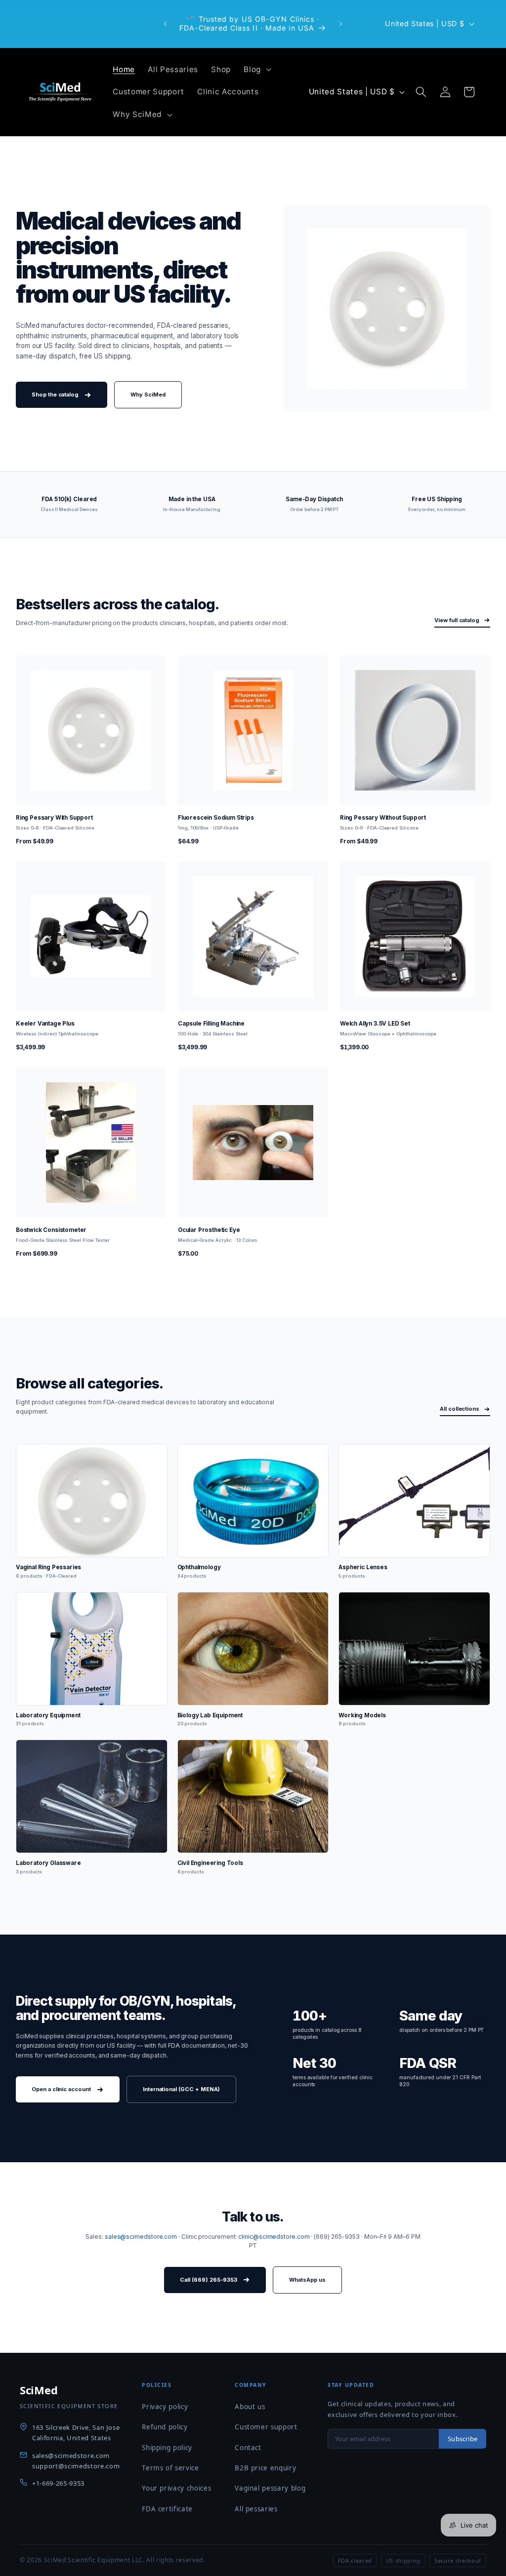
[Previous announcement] (166, 24)
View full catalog (457, 620)
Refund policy (165, 2427)
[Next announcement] (340, 24)
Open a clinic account (61, 2089)
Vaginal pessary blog (270, 2488)
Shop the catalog (55, 395)
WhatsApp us (307, 2280)
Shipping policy (167, 2448)
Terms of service (170, 2468)
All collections (460, 1409)
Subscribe (463, 2439)
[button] (256, 69)
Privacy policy (165, 2407)
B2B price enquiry (265, 2468)
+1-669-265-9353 (58, 2483)
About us (250, 2407)
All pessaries (256, 2509)
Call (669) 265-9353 (209, 2280)
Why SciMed (148, 395)
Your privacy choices (176, 2488)
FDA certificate (167, 2509)
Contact (248, 2448)
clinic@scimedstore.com (274, 2237)
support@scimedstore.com (76, 2466)
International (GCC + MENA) (182, 2089)
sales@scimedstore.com (141, 2237)
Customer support (266, 2427)
